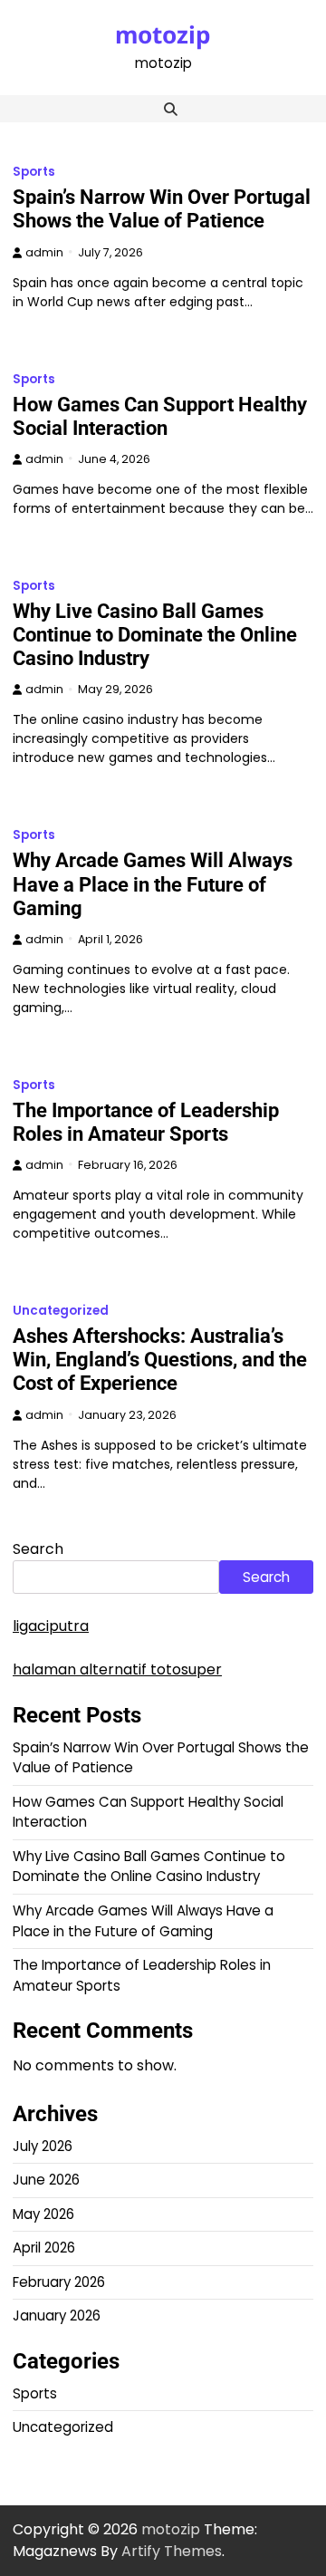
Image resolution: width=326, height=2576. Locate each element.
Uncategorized (61, 1311)
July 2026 (43, 2146)
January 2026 (57, 2316)
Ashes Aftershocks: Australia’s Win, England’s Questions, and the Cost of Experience (160, 1360)
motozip (163, 34)
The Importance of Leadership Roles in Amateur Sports (146, 1122)
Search (38, 1549)
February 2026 (59, 2282)
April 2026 (44, 2248)
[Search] (170, 109)
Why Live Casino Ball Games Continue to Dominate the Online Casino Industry (155, 635)
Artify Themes (172, 2551)
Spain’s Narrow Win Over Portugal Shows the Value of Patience (162, 209)
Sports (34, 172)
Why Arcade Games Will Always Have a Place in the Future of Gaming (153, 884)
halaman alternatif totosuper (117, 1669)
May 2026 (43, 2214)
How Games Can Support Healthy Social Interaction (160, 416)
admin (44, 252)
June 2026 (46, 2180)
